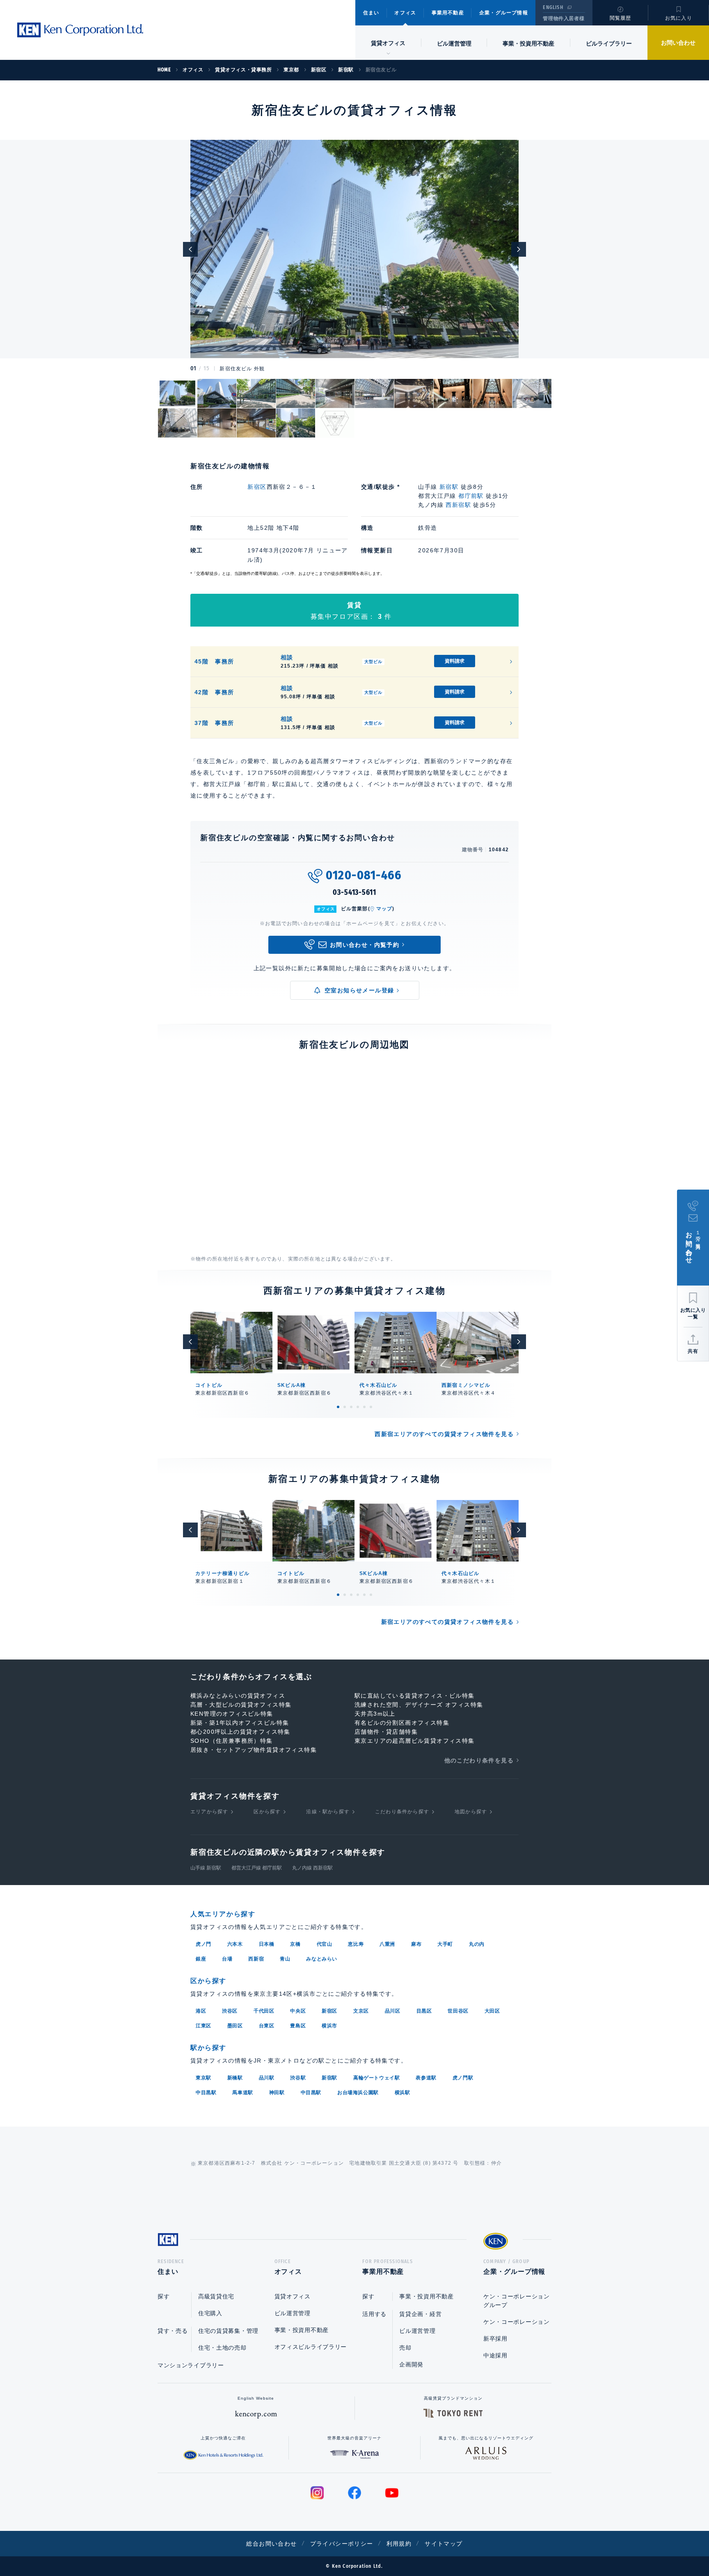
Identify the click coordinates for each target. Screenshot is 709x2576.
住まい (371, 13)
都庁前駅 (471, 496)
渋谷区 (230, 2011)
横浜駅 (403, 2093)
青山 (285, 1959)
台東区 (267, 2026)
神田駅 (277, 2093)
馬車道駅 (242, 2093)
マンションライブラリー (191, 2365)
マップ (384, 909)
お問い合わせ (678, 43)
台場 (227, 1959)
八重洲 (387, 1944)
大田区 (492, 2011)
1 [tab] (338, 1407)
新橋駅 (235, 2078)
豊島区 (298, 2026)
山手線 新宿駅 (206, 1868)
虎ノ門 (204, 1944)
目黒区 (424, 2011)
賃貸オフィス (293, 2296)
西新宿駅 (458, 505)
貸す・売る (173, 2331)
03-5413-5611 (354, 892)
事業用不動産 (448, 13)
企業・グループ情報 (504, 13)
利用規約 (399, 2544)
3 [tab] (351, 1407)
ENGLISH (553, 7)
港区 (201, 2011)
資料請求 (455, 661)
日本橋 (267, 1944)
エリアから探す (209, 1812)
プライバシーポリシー (342, 2544)
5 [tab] (364, 1407)
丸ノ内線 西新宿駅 (312, 1868)
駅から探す (208, 2048)
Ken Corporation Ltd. (80, 30)
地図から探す (471, 1812)
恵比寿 (356, 1944)
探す (164, 2296)
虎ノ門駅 (463, 2078)
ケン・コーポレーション (517, 2322)
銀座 (201, 1959)
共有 (693, 1351)
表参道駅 (426, 2078)
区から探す (267, 1812)
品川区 (393, 2011)
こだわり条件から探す (402, 1812)
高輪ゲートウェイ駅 (376, 2078)
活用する (374, 2314)
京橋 (295, 1944)
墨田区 (235, 2026)
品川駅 (267, 2078)
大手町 (445, 1944)
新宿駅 (449, 487)
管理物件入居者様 (564, 18)
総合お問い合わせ (271, 2544)
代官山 (325, 1944)
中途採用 (495, 2355)
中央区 (298, 2011)
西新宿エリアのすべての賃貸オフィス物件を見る (444, 1434)
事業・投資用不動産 (528, 43)
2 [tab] (345, 1407)
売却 (405, 2348)
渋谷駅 (298, 2078)
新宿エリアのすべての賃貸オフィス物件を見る (447, 1622)
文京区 (361, 2011)
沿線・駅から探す (328, 1812)
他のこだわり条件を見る (479, 1760)
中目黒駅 (206, 2093)
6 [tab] (371, 1407)
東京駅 (204, 2078)
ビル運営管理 (454, 43)
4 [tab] (358, 1407)
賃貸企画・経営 (420, 2314)
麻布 (416, 1944)
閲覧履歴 (621, 18)
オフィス (405, 13)
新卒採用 (495, 2339)
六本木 (235, 1944)
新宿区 (257, 487)
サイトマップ (444, 2544)
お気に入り (679, 18)
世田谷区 (458, 2011)
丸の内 (477, 1944)
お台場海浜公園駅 (358, 2093)
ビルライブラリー (609, 43)
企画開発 (411, 2364)
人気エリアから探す (223, 1914)
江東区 (204, 2026)
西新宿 (256, 1959)
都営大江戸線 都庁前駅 (257, 1868)
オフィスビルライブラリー (311, 2347)
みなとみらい (322, 1959)
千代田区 (264, 2011)
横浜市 (329, 2026)
